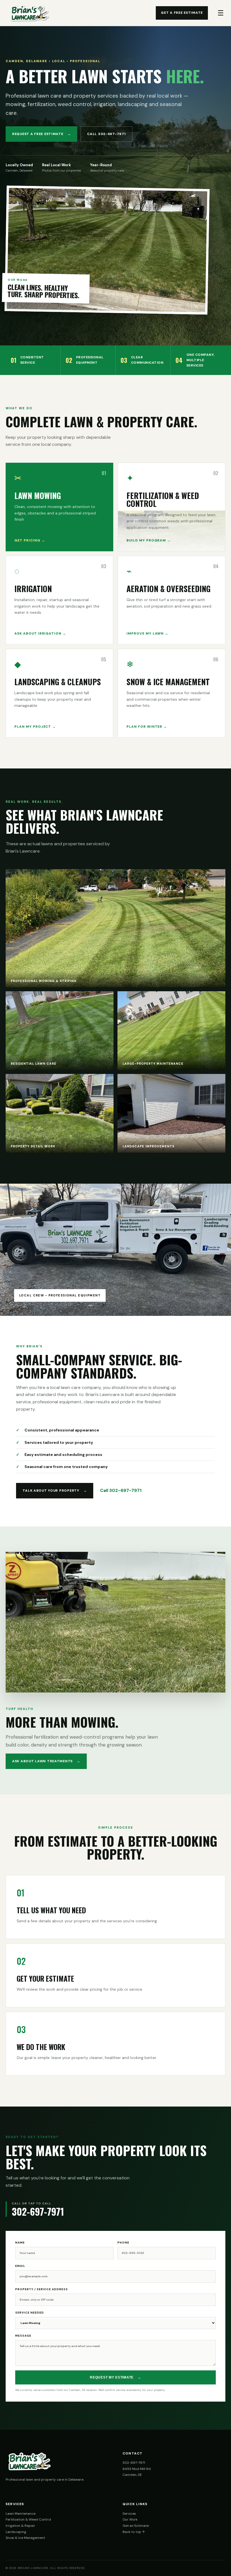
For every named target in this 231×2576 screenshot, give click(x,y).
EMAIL (20, 2266)
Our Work (130, 2519)
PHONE (123, 2243)
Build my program (149, 540)
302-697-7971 (134, 2463)
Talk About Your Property (55, 1491)
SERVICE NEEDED (30, 2313)
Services (129, 2514)
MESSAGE (23, 2336)
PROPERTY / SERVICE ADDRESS (42, 2289)
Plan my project (35, 727)
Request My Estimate (115, 2377)
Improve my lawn (147, 633)
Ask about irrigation (40, 633)
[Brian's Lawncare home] (30, 13)
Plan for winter (147, 727)
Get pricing (30, 540)
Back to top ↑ (134, 2532)
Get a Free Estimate (182, 13)
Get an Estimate (136, 2526)
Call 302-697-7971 (106, 134)
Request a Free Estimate (41, 134)
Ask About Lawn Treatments (46, 1761)
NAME (20, 2243)
